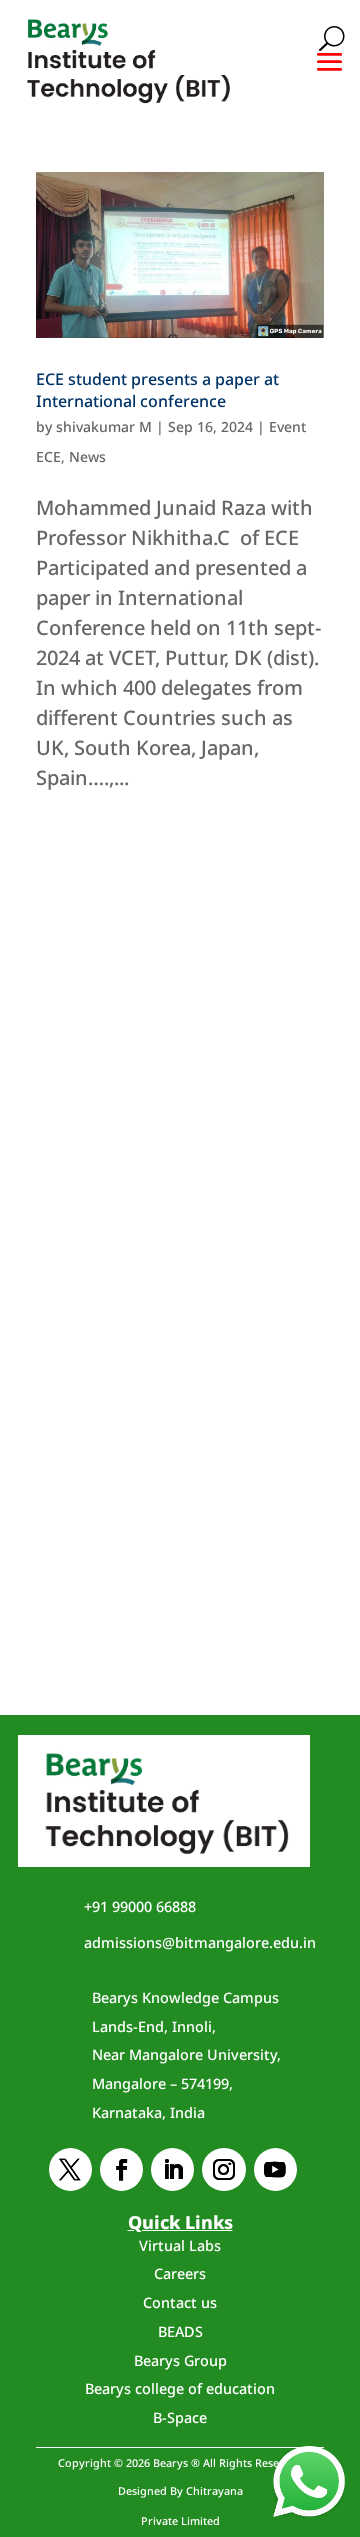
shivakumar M (104, 426)
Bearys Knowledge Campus (186, 2055)
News (87, 456)
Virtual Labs (180, 2245)
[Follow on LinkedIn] (172, 2169)
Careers (180, 2273)
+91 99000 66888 (140, 1906)
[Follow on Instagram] (223, 2169)
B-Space (180, 2417)
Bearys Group (180, 2360)
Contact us (180, 2302)
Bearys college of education (180, 2388)
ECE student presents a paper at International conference (157, 390)
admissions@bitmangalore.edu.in (200, 1942)
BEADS (180, 2331)
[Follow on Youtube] (275, 2169)
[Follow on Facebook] (121, 2169)
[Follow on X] (70, 2169)
